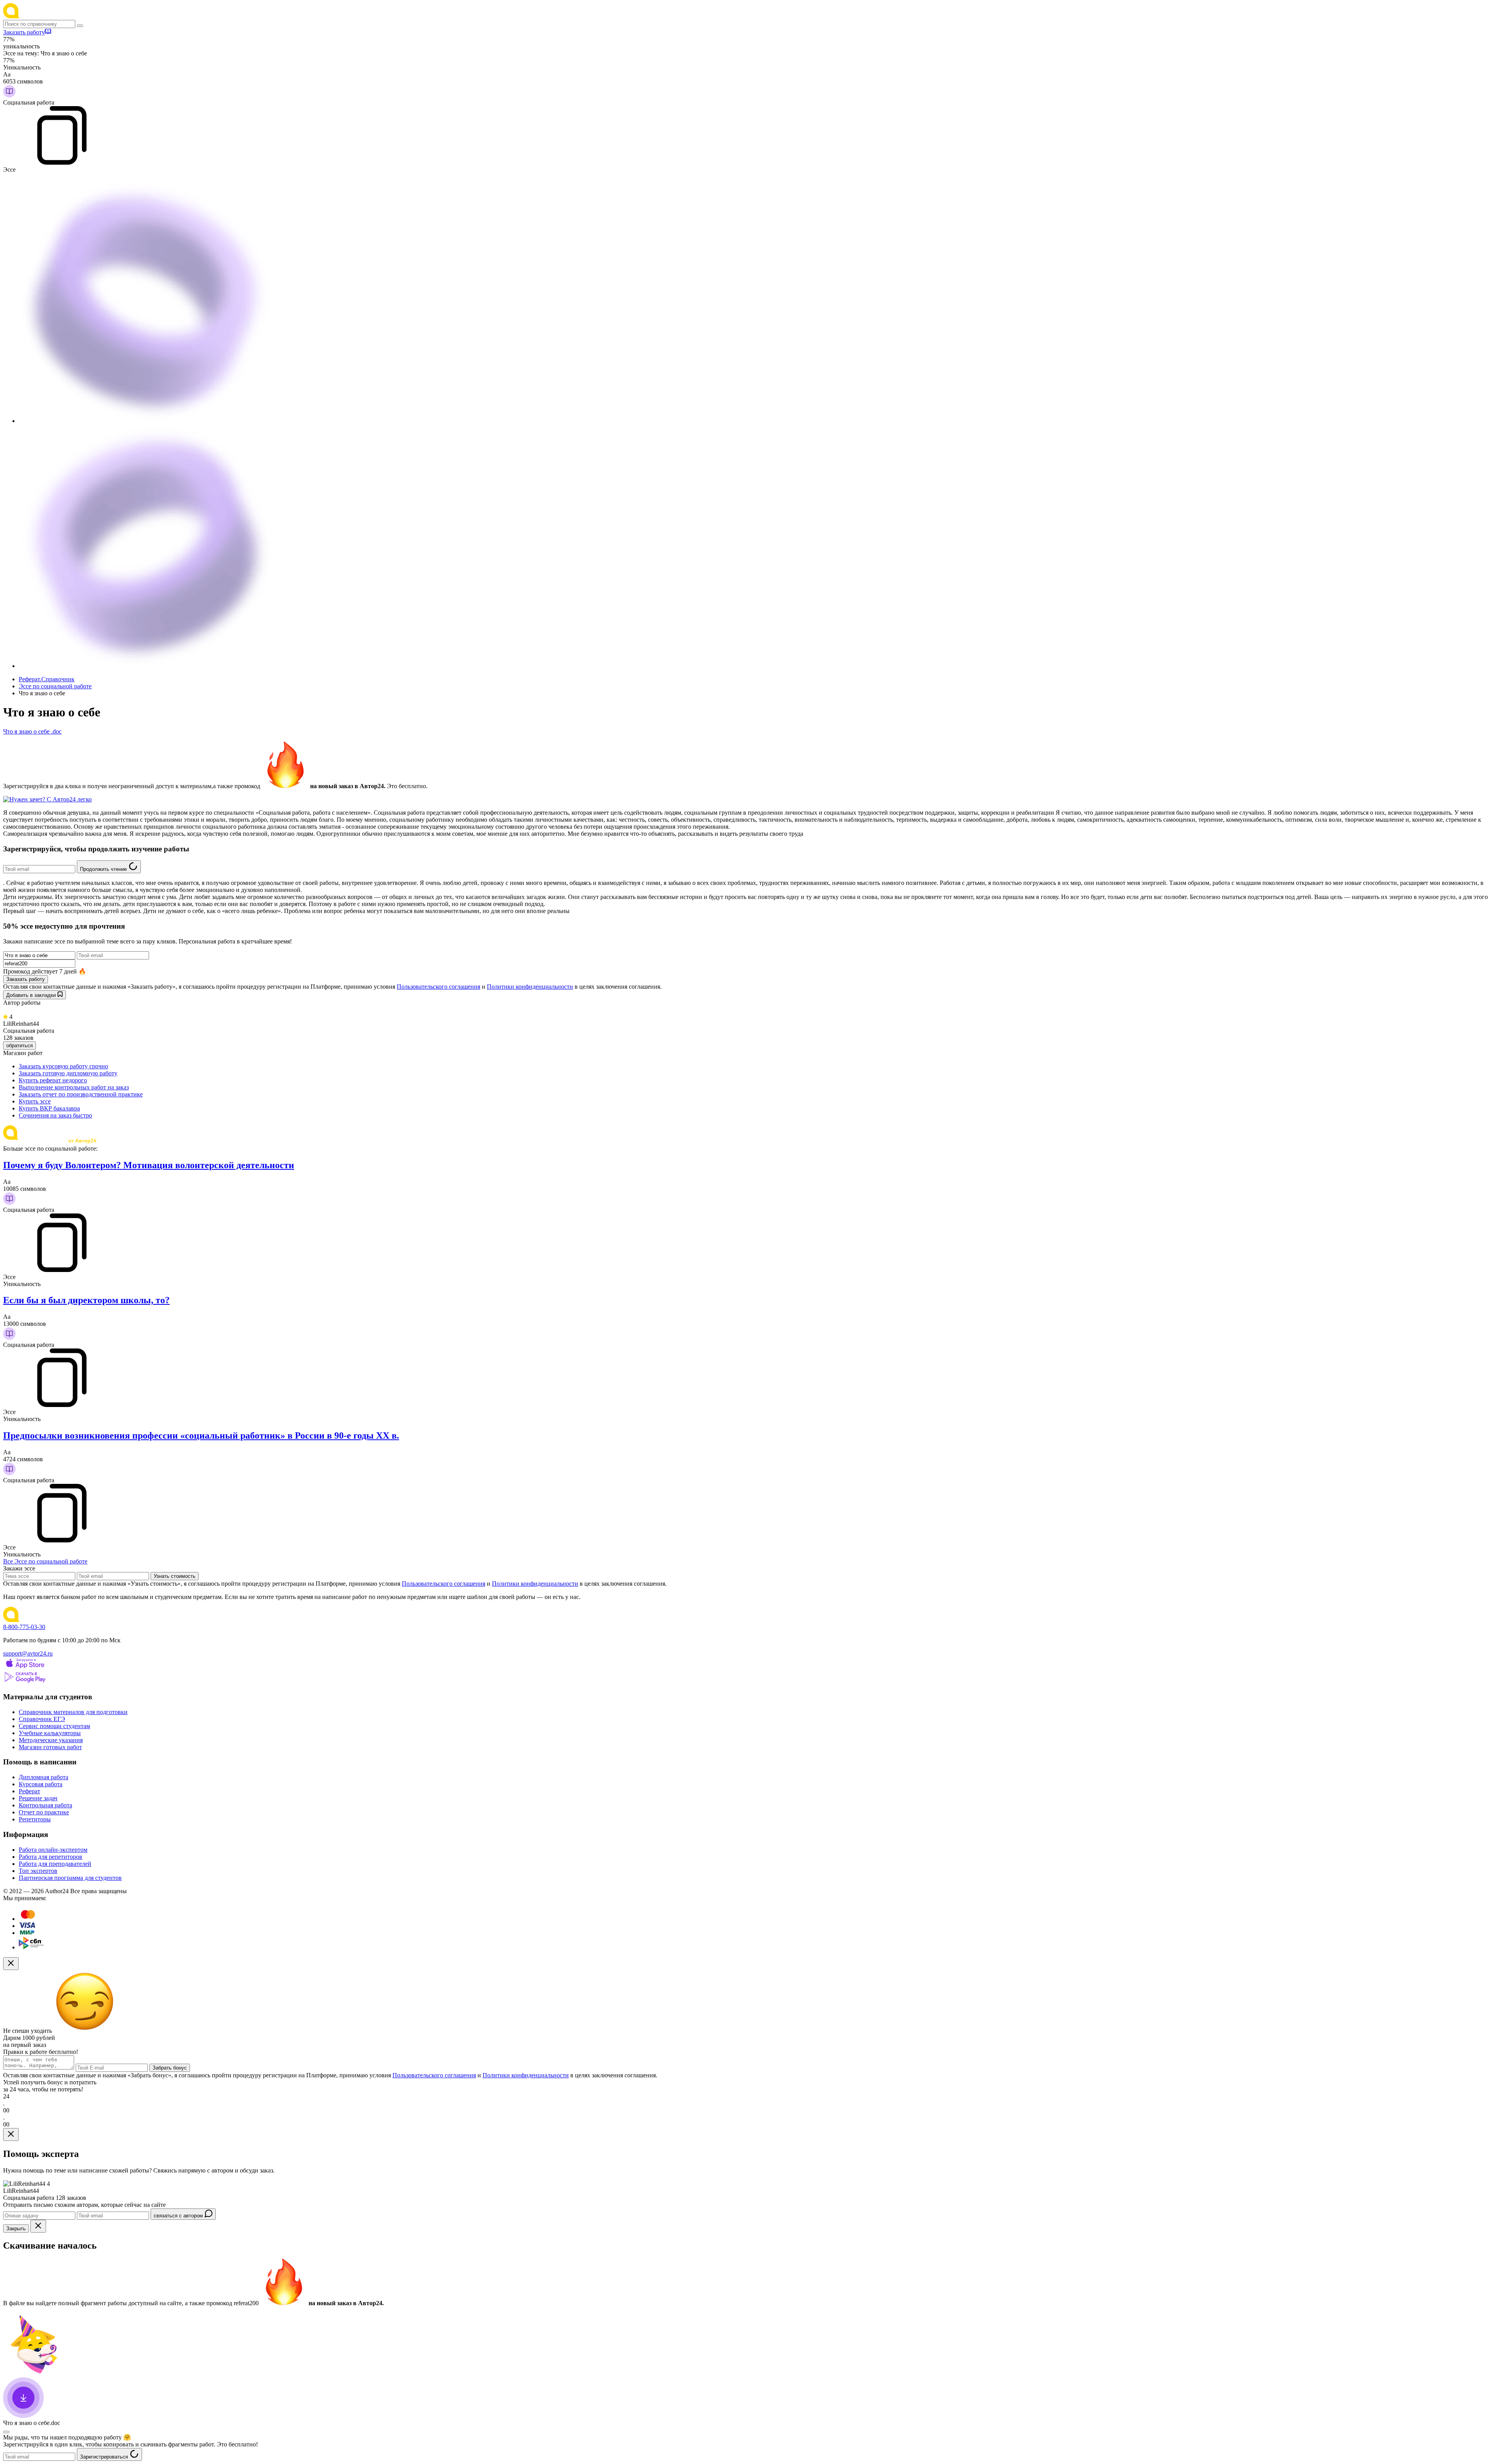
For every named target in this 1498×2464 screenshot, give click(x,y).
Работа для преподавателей (55, 1864)
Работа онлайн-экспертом (53, 1850)
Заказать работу (24, 32)
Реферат (29, 1791)
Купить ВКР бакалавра (49, 1108)
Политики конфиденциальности (530, 987)
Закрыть (16, 2229)
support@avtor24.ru (28, 1653)
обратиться (20, 1045)
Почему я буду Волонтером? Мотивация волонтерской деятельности (149, 1165)
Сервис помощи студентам (54, 1726)
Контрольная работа (45, 1805)
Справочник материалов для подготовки (73, 1712)
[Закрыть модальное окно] (11, 1964)
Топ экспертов (38, 1871)
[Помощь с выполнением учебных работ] (47, 799)
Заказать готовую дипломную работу (68, 1073)
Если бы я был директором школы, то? (86, 1300)
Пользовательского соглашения (438, 987)
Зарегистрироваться (105, 2457)
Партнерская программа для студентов (70, 1878)
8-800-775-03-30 (24, 1627)
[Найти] (80, 26)
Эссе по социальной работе (55, 686)
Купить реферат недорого (53, 1080)
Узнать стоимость (175, 1576)
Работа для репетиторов (51, 1857)
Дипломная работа (43, 1777)
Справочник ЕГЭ (42, 1719)
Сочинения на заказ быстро (55, 1115)
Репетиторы (35, 1819)
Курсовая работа (41, 1784)
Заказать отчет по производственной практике (81, 1094)
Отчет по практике (44, 1812)
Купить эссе (35, 1101)
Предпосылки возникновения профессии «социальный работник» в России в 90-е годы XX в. (201, 1435)
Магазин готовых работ (50, 1747)
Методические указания (51, 1740)
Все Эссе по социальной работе (45, 1561)
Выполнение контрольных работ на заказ (74, 1087)
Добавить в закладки (32, 995)
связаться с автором (179, 2216)
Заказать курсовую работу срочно (63, 1066)
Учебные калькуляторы (50, 1733)
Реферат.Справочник (47, 679)
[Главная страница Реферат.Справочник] (54, 16)
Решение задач (38, 1798)
